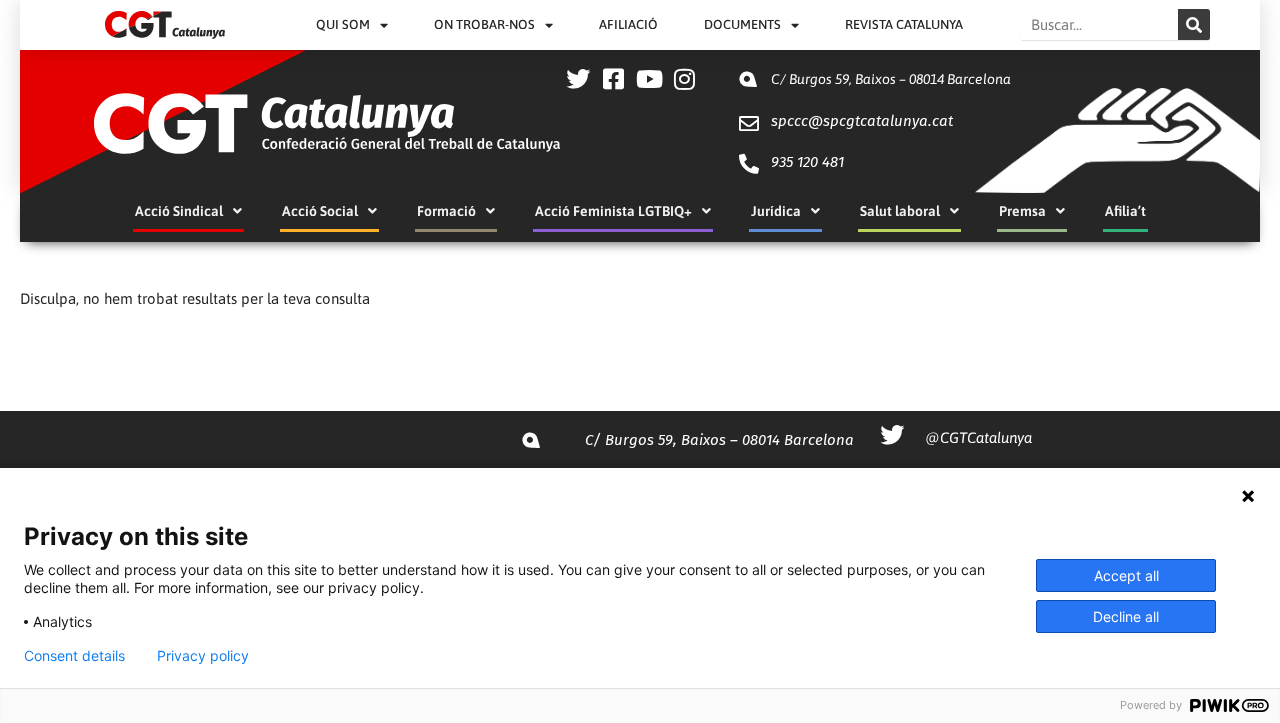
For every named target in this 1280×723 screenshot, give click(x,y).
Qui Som (343, 24)
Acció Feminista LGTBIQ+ (613, 211)
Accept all (1126, 575)
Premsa (1022, 211)
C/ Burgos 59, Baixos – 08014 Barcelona (891, 79)
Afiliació (628, 24)
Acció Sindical (179, 211)
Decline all (1126, 616)
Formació (446, 211)
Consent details (74, 656)
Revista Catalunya (904, 24)
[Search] (1194, 24)
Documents (742, 24)
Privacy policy (203, 656)
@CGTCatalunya (978, 437)
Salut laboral (900, 211)
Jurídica (776, 211)
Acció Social (320, 211)
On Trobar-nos (484, 24)
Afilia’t (1125, 211)
